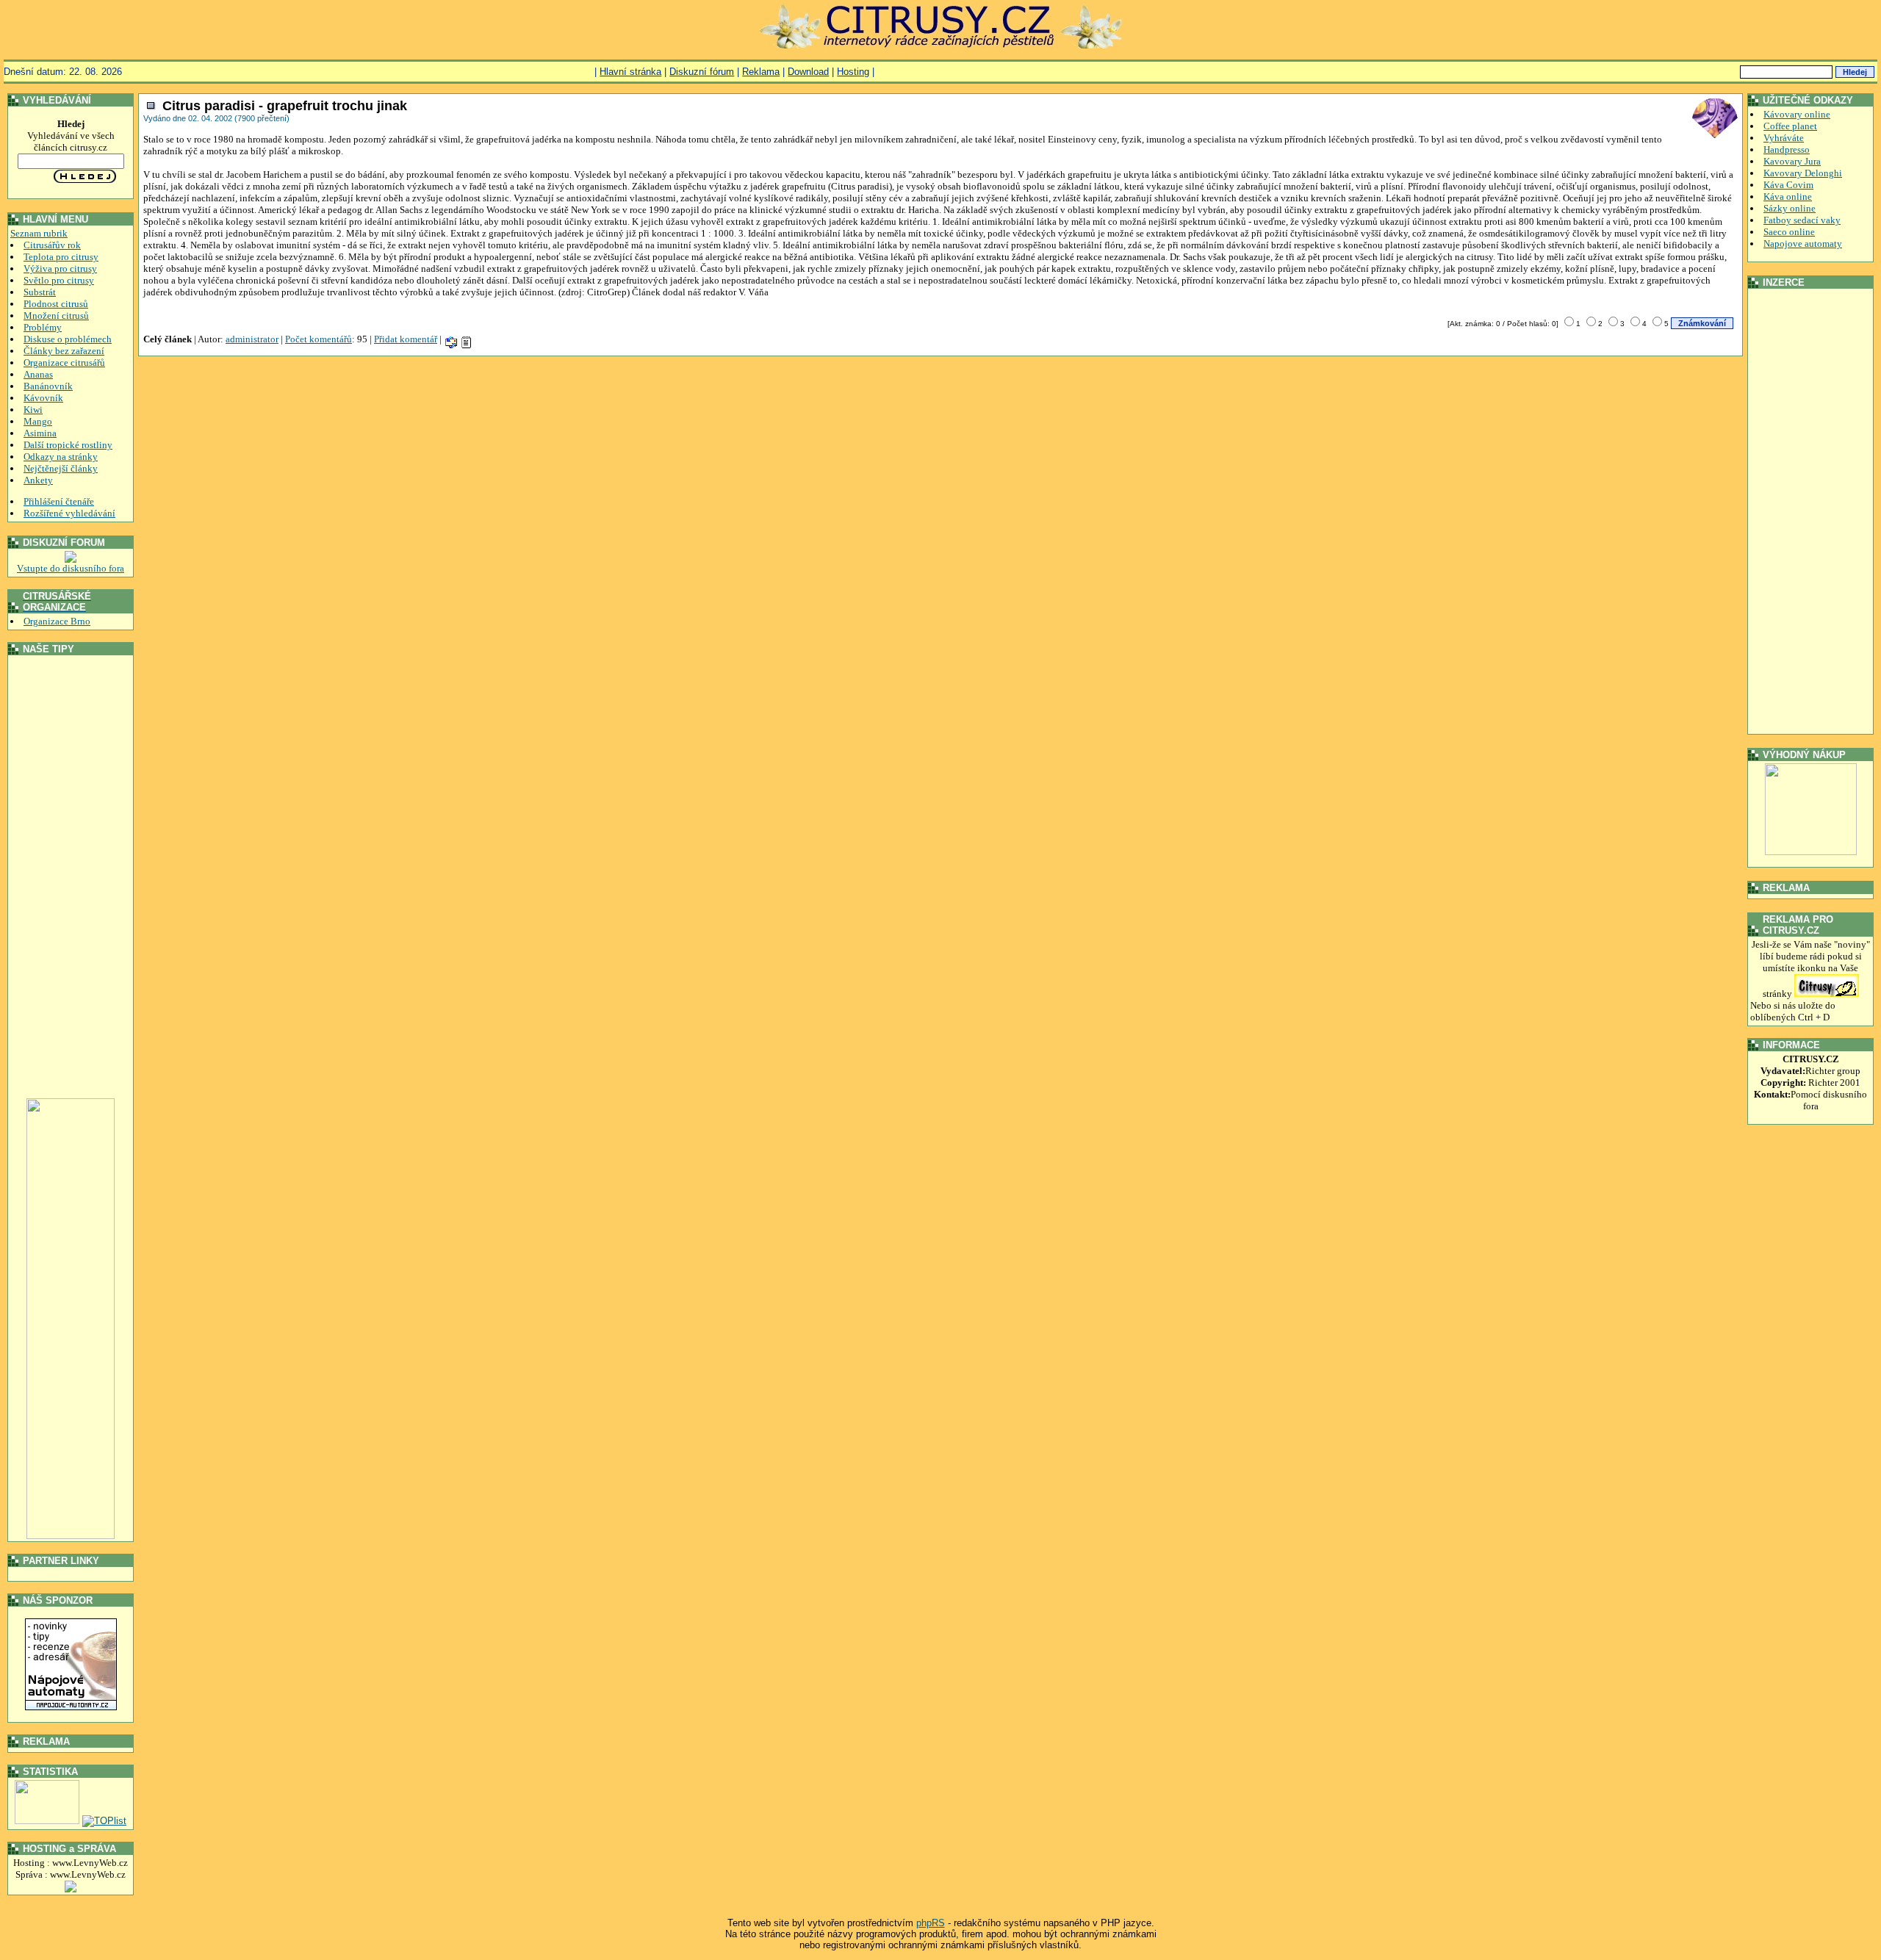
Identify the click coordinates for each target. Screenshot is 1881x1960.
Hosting (853, 72)
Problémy (43, 327)
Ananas (38, 374)
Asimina (40, 433)
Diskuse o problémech (68, 339)
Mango (38, 421)
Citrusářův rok (52, 245)
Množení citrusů (56, 316)
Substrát (40, 292)
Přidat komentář (406, 339)
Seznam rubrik (39, 233)
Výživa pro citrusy (60, 269)
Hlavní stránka (630, 72)
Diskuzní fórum (702, 72)
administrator (252, 339)
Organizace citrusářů (64, 363)
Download (808, 72)
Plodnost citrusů (56, 304)
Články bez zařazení (64, 351)
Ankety (38, 480)
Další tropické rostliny (68, 445)
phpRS (931, 1923)
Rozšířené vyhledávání (69, 513)
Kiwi (33, 410)
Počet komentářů (319, 339)
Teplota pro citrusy (61, 257)
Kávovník (43, 398)
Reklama (761, 72)
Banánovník (48, 386)
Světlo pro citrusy (59, 280)
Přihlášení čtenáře (59, 501)
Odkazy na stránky (61, 457)
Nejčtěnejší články (61, 468)
